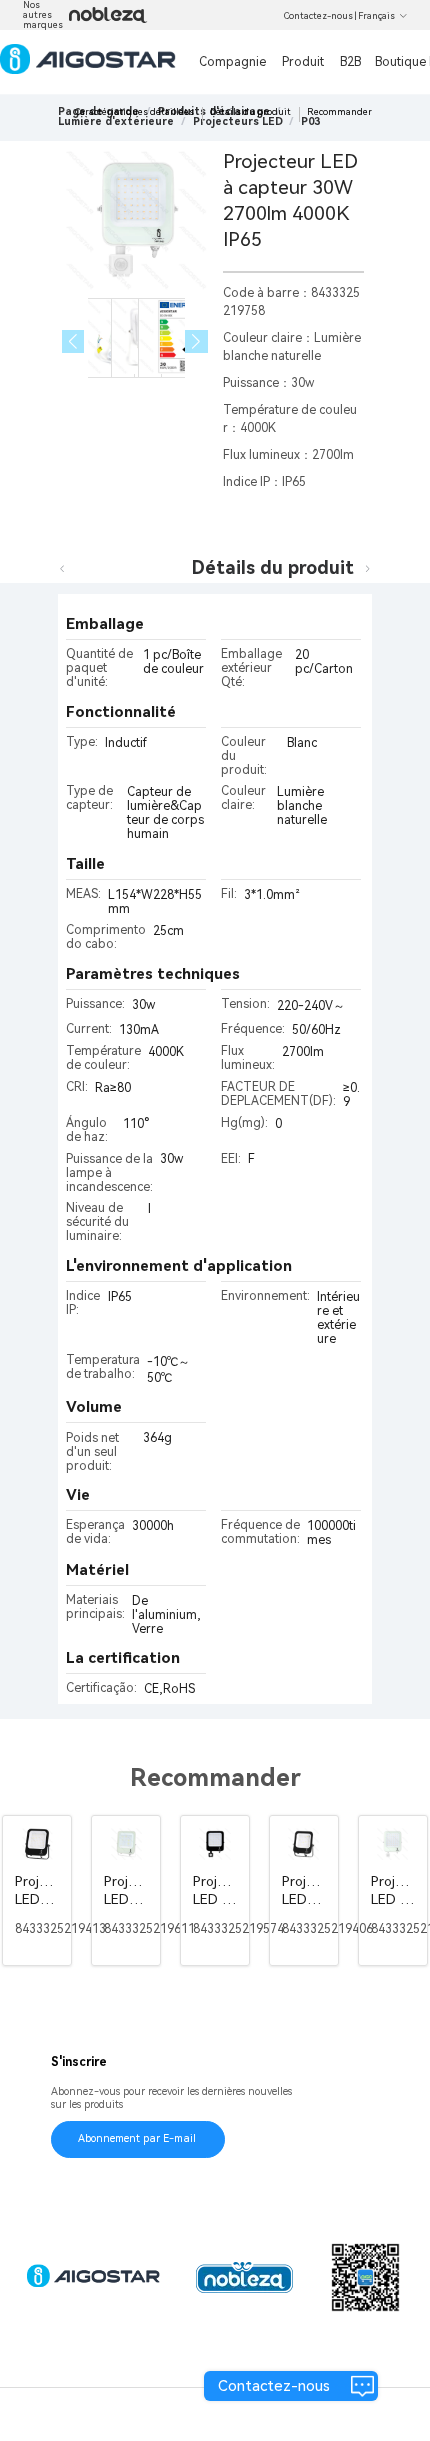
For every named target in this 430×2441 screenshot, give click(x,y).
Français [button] (376, 16)
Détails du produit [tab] (273, 567)
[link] (116, 121)
